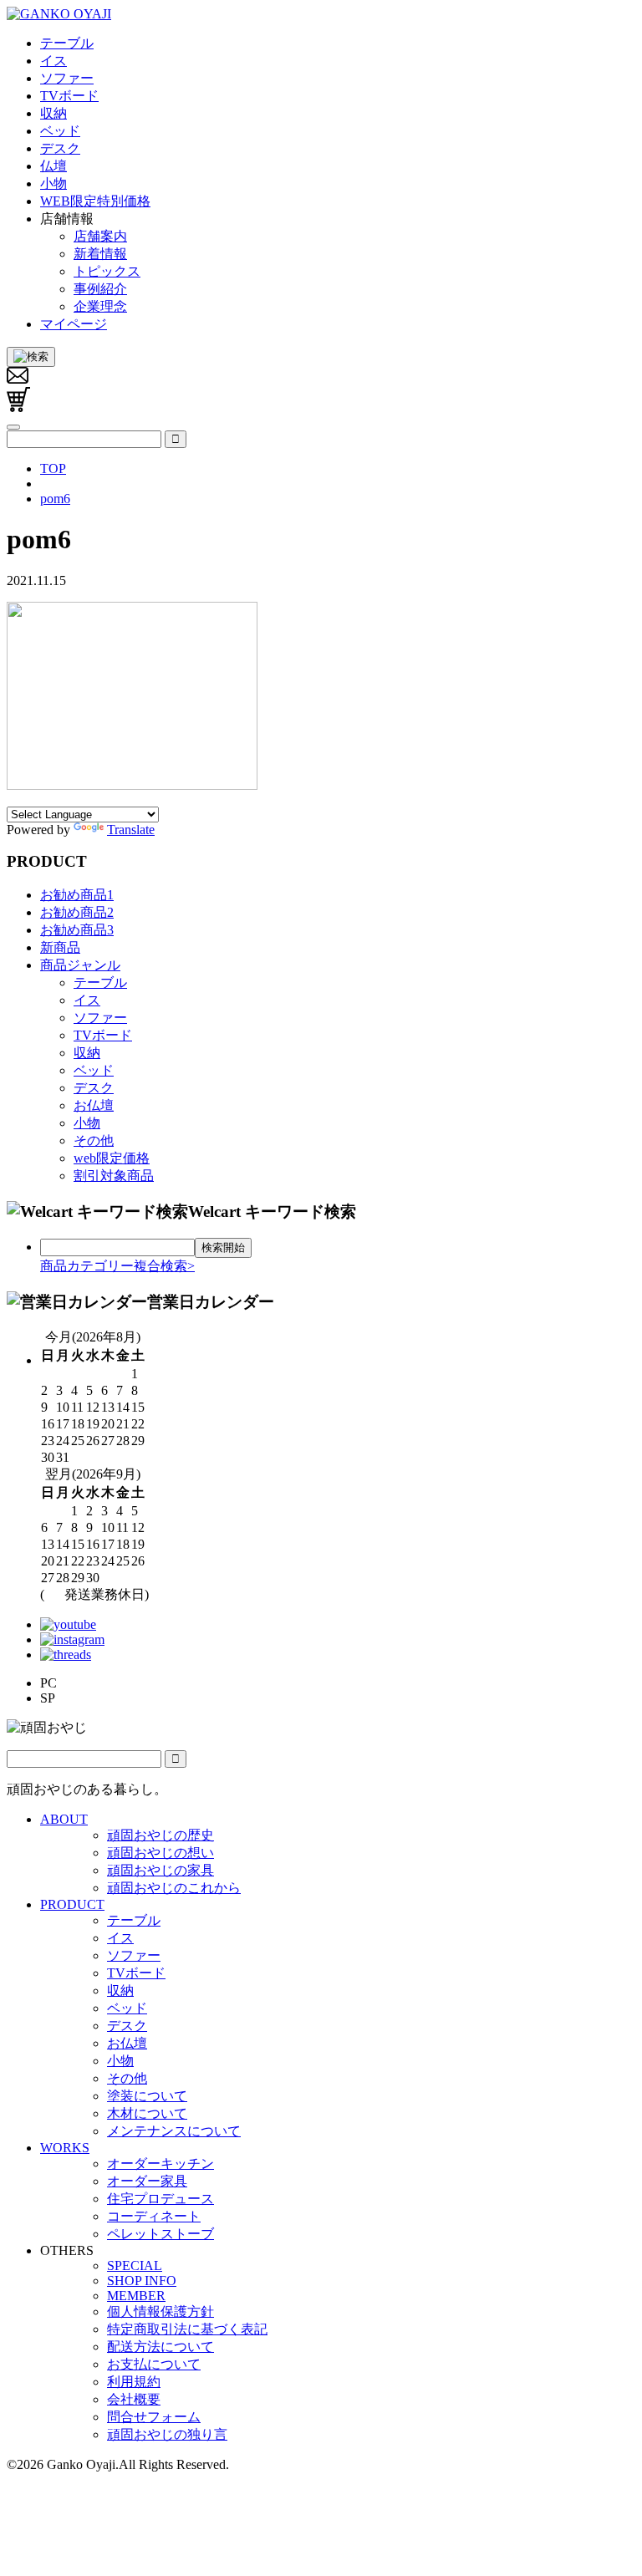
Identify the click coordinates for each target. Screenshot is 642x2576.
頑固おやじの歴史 (160, 1835)
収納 (87, 1053)
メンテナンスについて (174, 2131)
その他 (94, 1140)
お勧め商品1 (77, 895)
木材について (147, 2113)
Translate (131, 830)
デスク (94, 1088)
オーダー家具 (147, 2181)
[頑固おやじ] (59, 14)
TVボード (103, 1035)
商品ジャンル (80, 965)
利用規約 (134, 2382)
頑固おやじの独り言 (167, 2434)
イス (87, 1000)
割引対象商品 (114, 1176)
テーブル (100, 983)
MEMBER (136, 2296)
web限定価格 (112, 1158)
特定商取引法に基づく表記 (187, 2329)
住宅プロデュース (160, 2199)
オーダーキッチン (160, 2164)
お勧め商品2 (77, 912)
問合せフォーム (154, 2417)
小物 (87, 1123)
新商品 (60, 947)
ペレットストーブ (160, 2234)
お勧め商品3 (77, 930)
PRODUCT (72, 1904)
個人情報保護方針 (160, 2311)
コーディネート (154, 2216)
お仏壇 (94, 1105)
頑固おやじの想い (160, 1853)
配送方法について (160, 2347)
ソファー (100, 1018)
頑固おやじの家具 (160, 1870)
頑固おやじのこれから (174, 1888)
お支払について (154, 2364)
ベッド (94, 1070)
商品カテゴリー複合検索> (117, 1266)
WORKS (65, 2148)
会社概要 (134, 2399)
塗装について (147, 2096)
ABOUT (64, 1819)
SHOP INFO (142, 2281)
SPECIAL (135, 2265)
